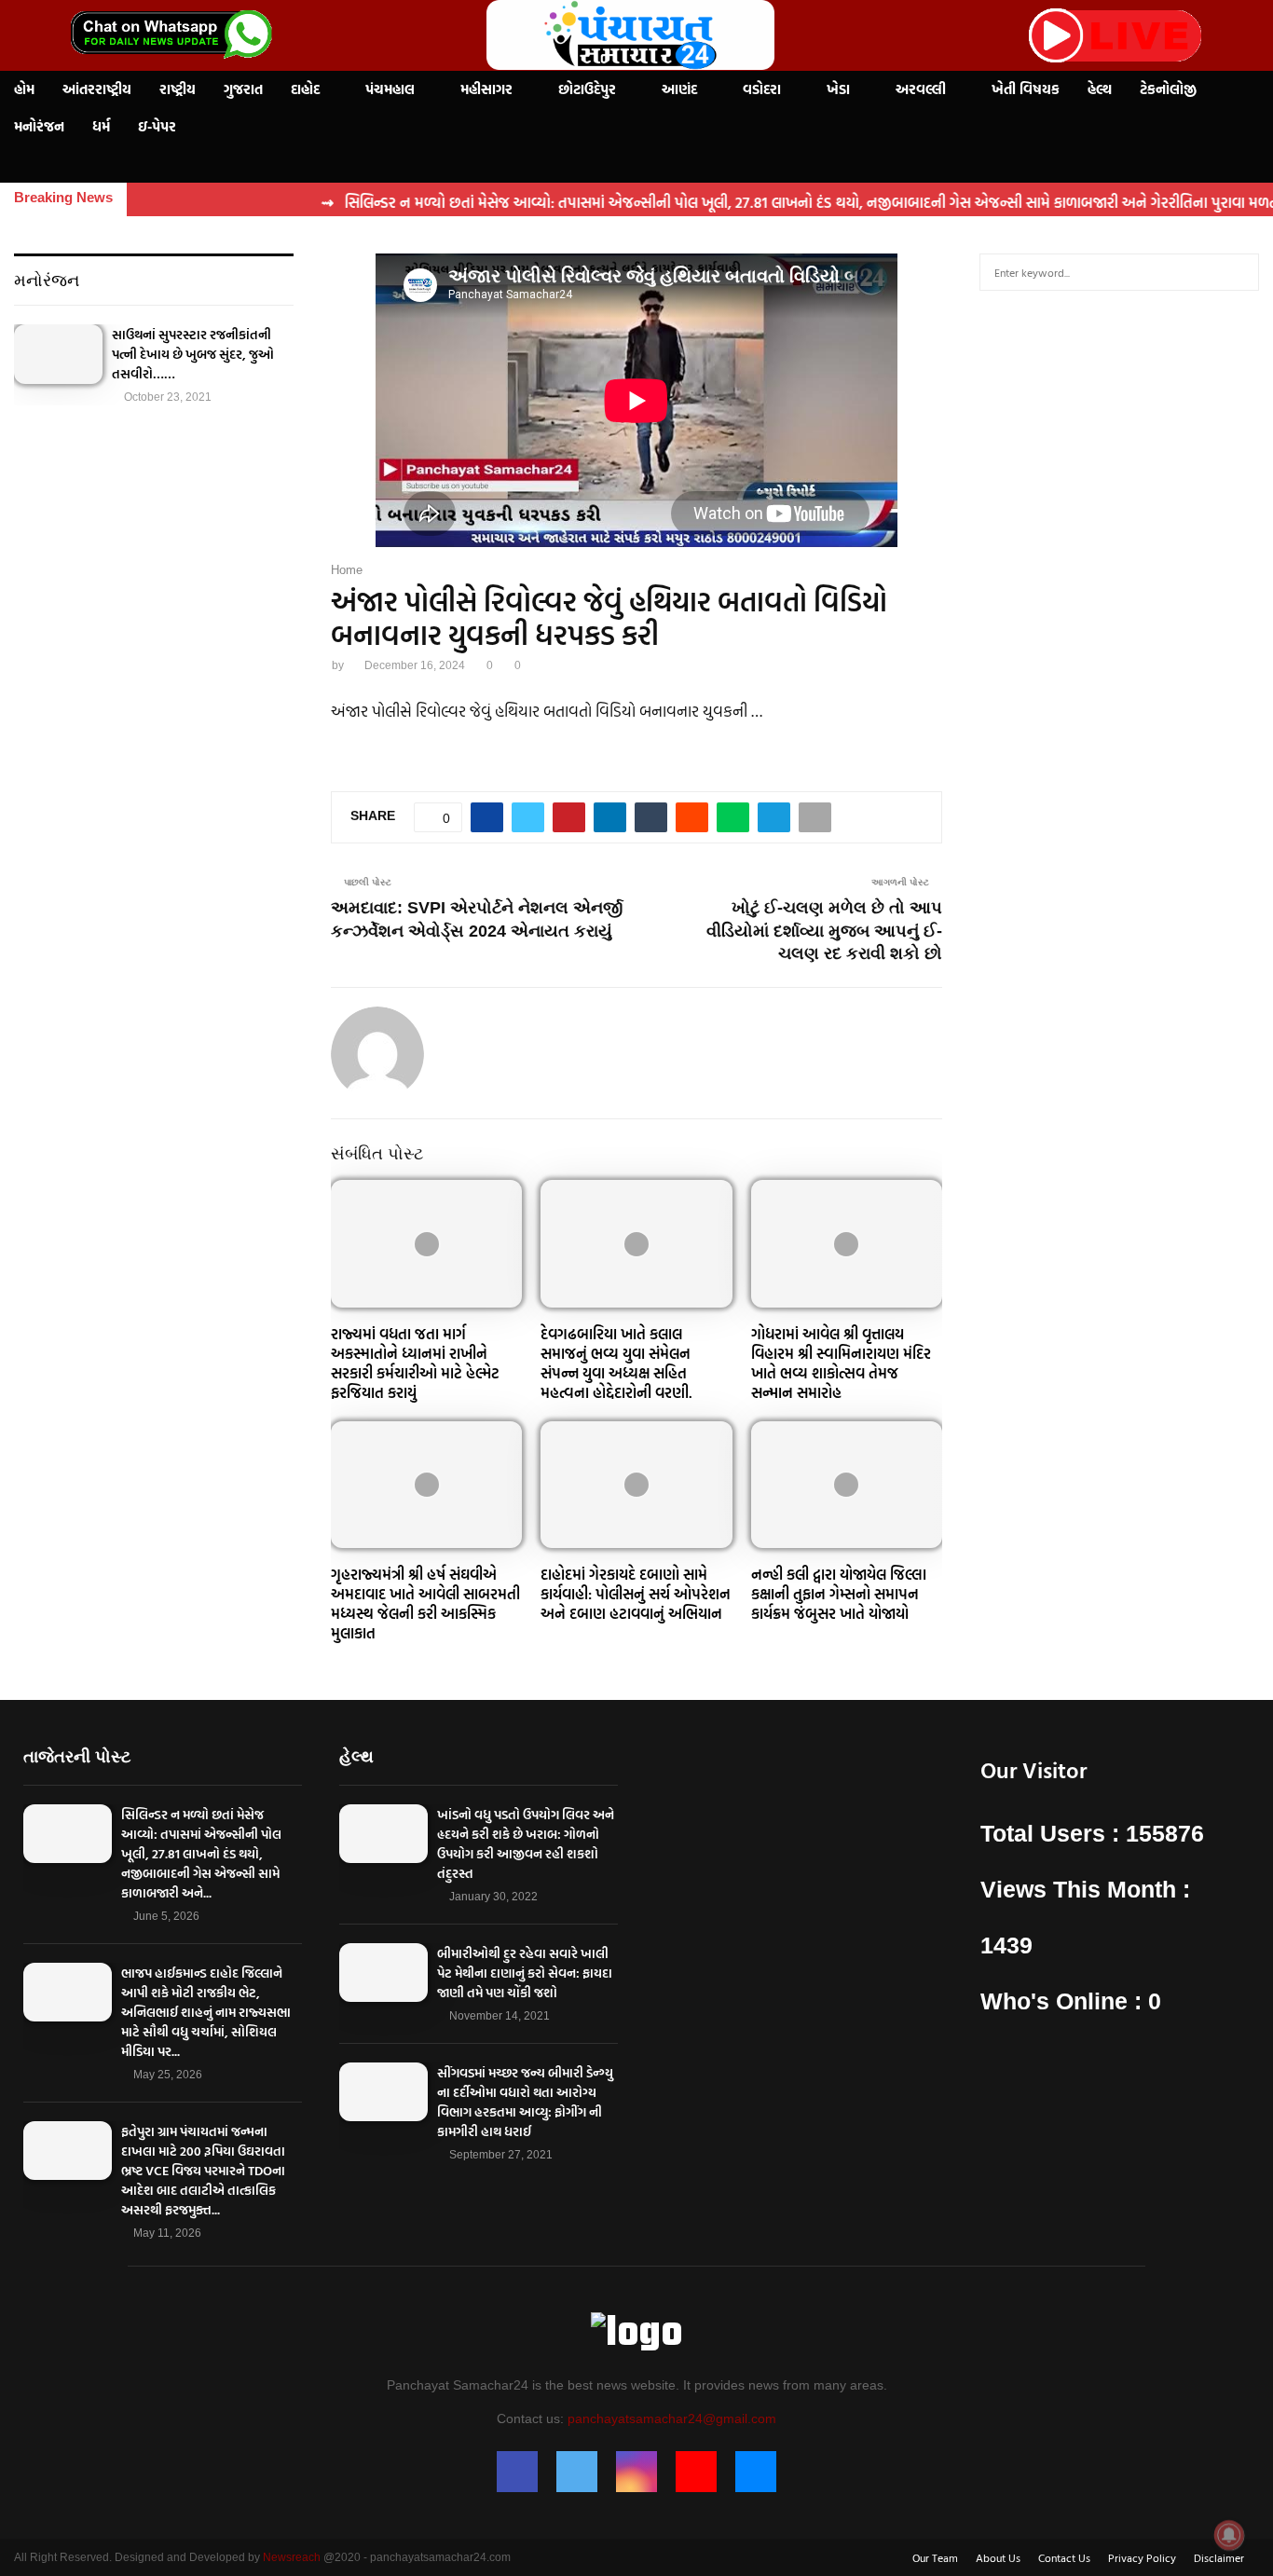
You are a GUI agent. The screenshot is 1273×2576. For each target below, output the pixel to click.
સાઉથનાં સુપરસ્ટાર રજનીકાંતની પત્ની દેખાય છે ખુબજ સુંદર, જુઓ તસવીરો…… (193, 354)
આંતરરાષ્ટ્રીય (97, 89)
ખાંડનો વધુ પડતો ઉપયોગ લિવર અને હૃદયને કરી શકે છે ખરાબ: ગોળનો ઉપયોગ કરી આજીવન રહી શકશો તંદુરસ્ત (526, 1843)
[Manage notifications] (1229, 2535)
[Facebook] (517, 2472)
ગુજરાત (243, 89)
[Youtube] (696, 2472)
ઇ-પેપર (157, 126)
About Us (998, 2557)
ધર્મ (101, 126)
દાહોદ (305, 89)
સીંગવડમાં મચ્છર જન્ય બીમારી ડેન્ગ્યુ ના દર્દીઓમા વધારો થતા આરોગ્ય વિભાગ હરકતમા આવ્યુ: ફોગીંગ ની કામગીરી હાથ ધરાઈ (525, 2102)
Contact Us (1064, 2557)
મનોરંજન (39, 126)
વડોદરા (762, 89)
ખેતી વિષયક (1026, 89)
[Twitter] (577, 2472)
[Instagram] (636, 2472)
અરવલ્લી (921, 89)
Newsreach (292, 2557)
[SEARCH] (1240, 272)
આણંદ (679, 89)
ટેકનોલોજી (1168, 89)
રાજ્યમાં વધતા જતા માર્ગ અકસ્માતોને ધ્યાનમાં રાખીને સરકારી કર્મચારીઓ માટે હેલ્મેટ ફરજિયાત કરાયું (415, 1363)
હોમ (24, 89)
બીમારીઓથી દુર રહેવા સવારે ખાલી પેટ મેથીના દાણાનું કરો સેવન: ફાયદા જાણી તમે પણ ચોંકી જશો (525, 1973)
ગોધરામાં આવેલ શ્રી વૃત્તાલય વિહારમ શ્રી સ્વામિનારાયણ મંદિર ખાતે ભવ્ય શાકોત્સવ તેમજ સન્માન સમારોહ (841, 1363)
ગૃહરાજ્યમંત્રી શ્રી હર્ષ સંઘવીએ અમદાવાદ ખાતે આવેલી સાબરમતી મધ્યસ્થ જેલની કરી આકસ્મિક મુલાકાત (425, 1603)
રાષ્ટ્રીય (178, 89)
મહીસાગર (486, 89)
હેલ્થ (1100, 89)
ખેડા (838, 89)
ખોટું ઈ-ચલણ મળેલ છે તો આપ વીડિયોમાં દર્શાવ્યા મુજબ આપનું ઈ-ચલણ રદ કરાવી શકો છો (824, 931)
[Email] (756, 2472)
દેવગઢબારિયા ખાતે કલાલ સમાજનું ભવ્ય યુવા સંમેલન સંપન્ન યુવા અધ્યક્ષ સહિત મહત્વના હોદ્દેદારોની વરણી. (616, 1363)
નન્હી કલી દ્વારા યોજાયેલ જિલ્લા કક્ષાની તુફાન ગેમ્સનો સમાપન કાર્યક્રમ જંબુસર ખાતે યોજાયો (839, 1594)
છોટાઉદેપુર (587, 89)
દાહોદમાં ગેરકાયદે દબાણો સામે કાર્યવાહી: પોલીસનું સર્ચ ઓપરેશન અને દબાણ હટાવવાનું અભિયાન (636, 1594)
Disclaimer (1219, 2557)
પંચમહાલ (390, 89)
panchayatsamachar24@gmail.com (672, 2418)
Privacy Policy (1142, 2557)
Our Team (935, 2557)
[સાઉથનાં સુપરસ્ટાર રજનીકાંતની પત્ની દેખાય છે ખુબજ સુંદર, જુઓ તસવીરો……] (58, 354)
